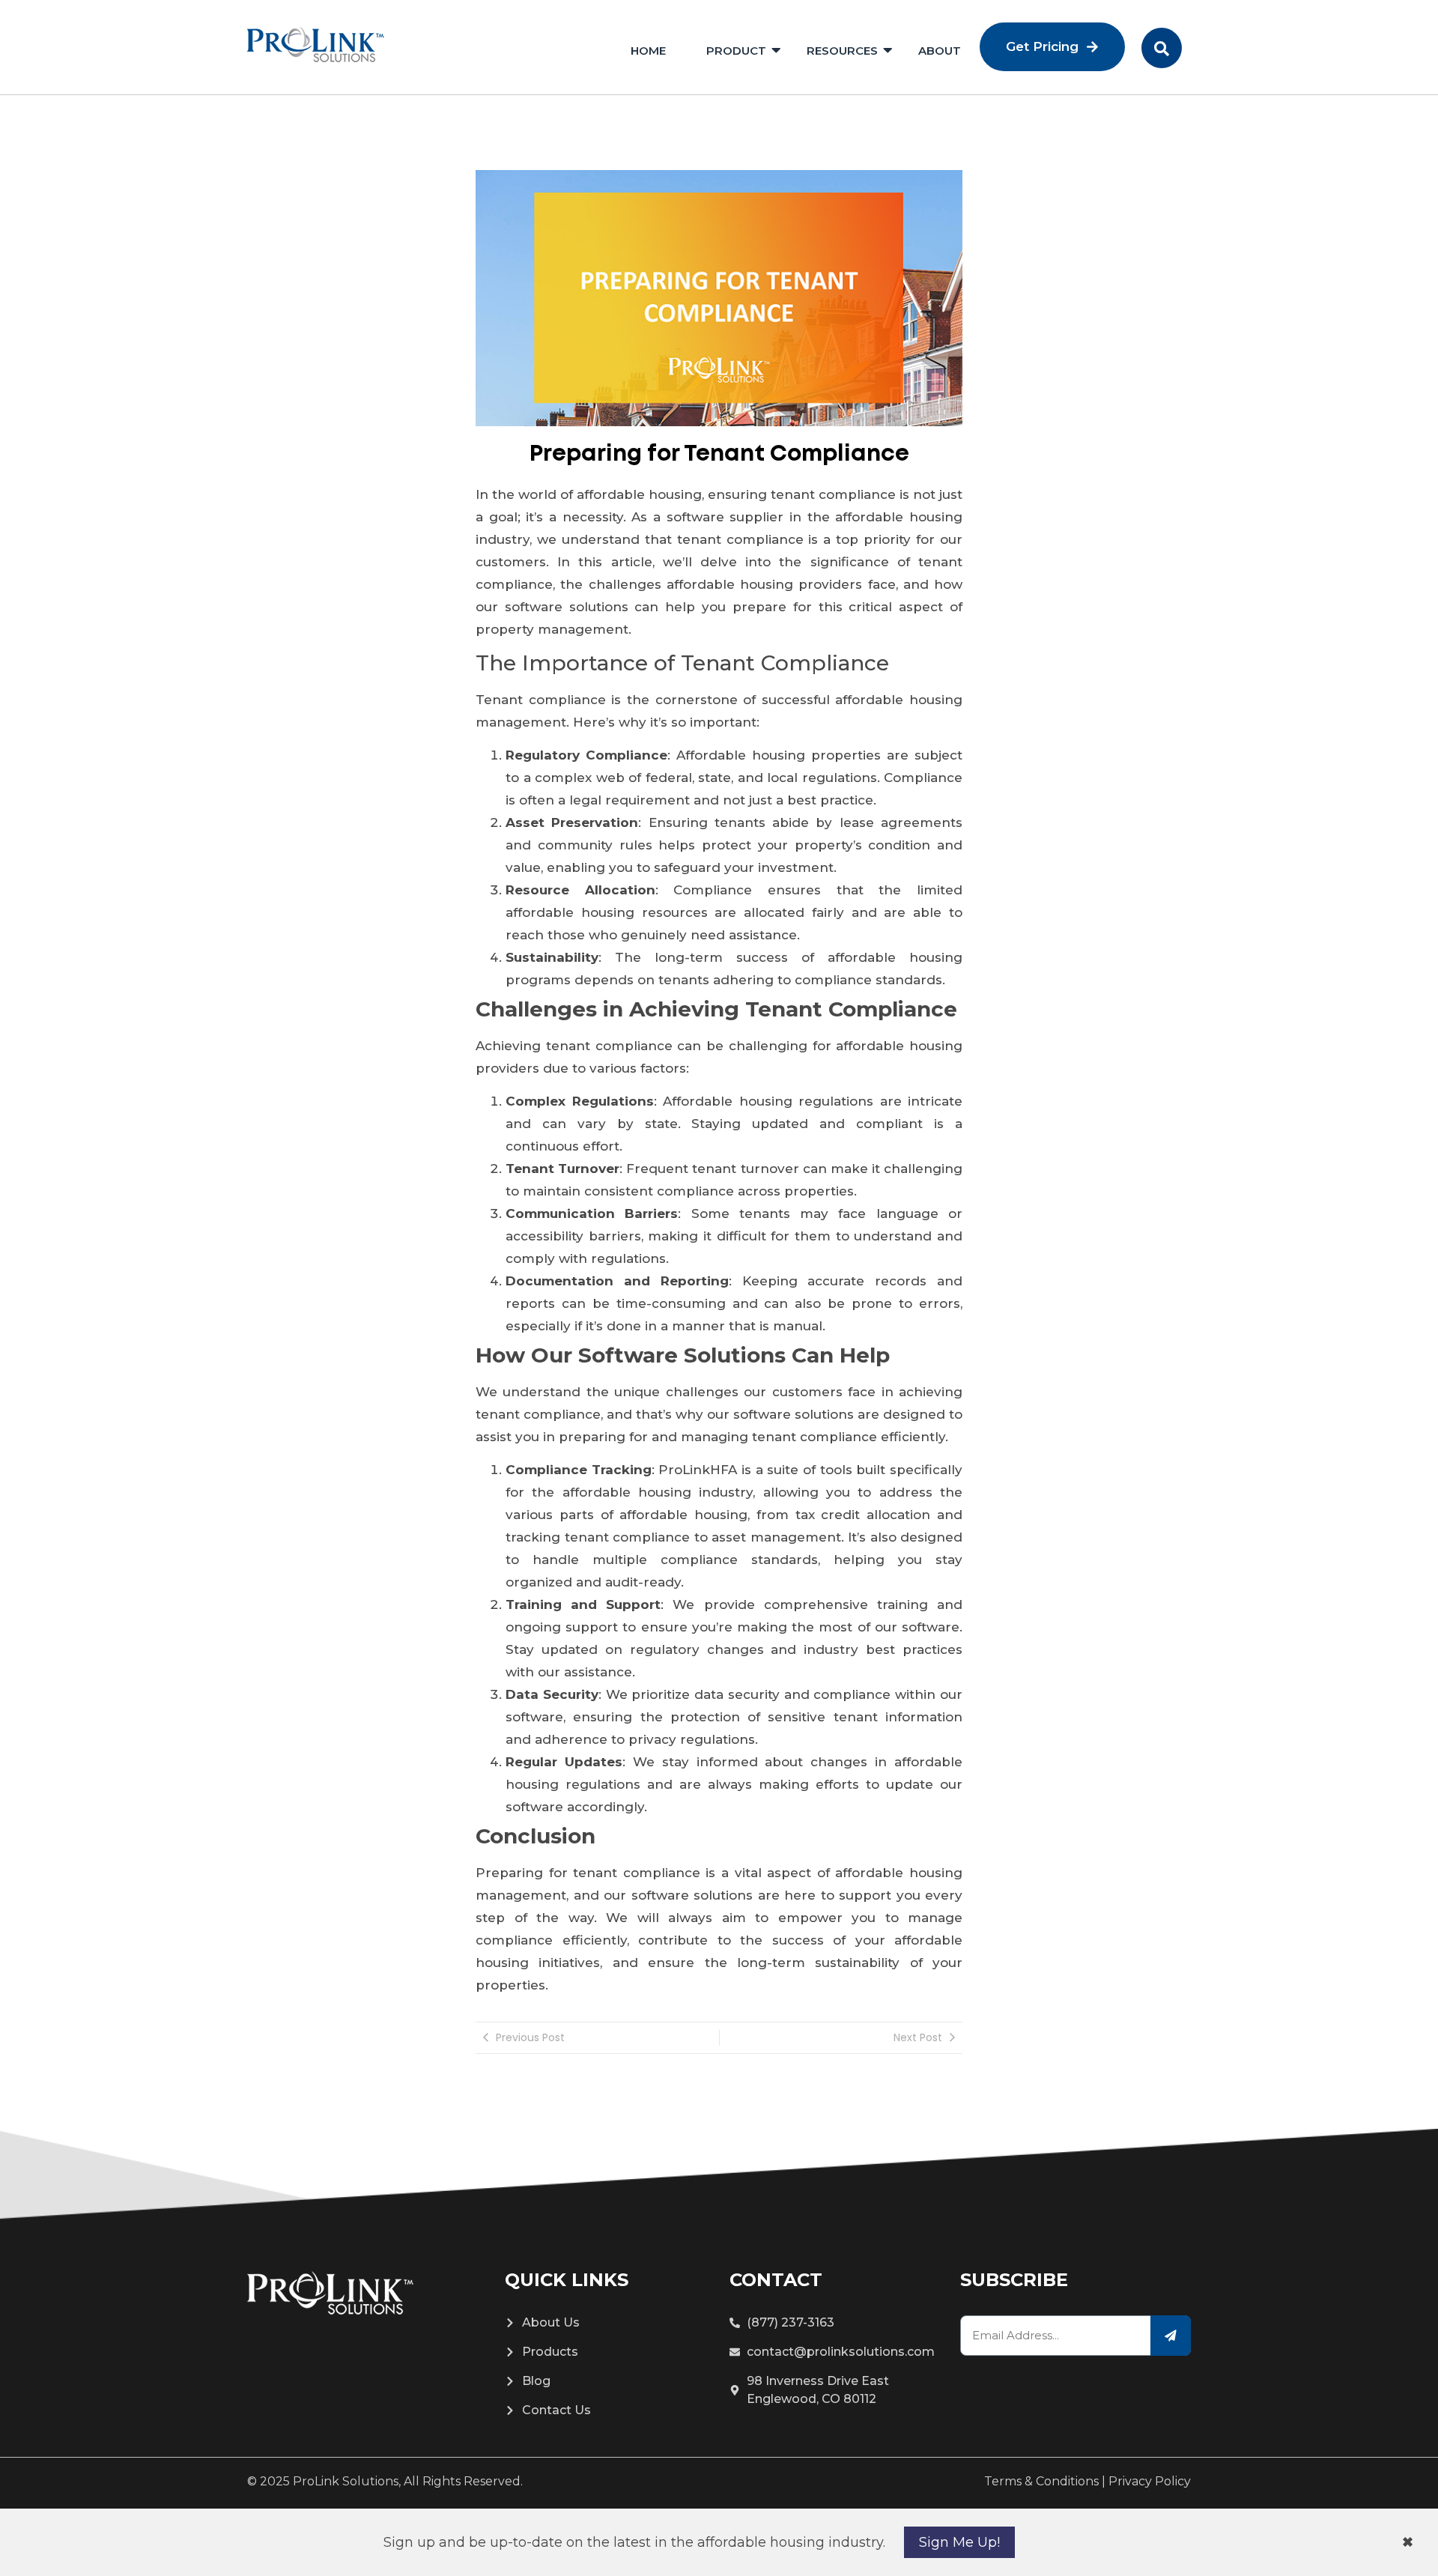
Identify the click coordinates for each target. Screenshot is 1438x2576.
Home (648, 51)
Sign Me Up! (959, 2542)
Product (736, 51)
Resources (842, 51)
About (940, 51)
